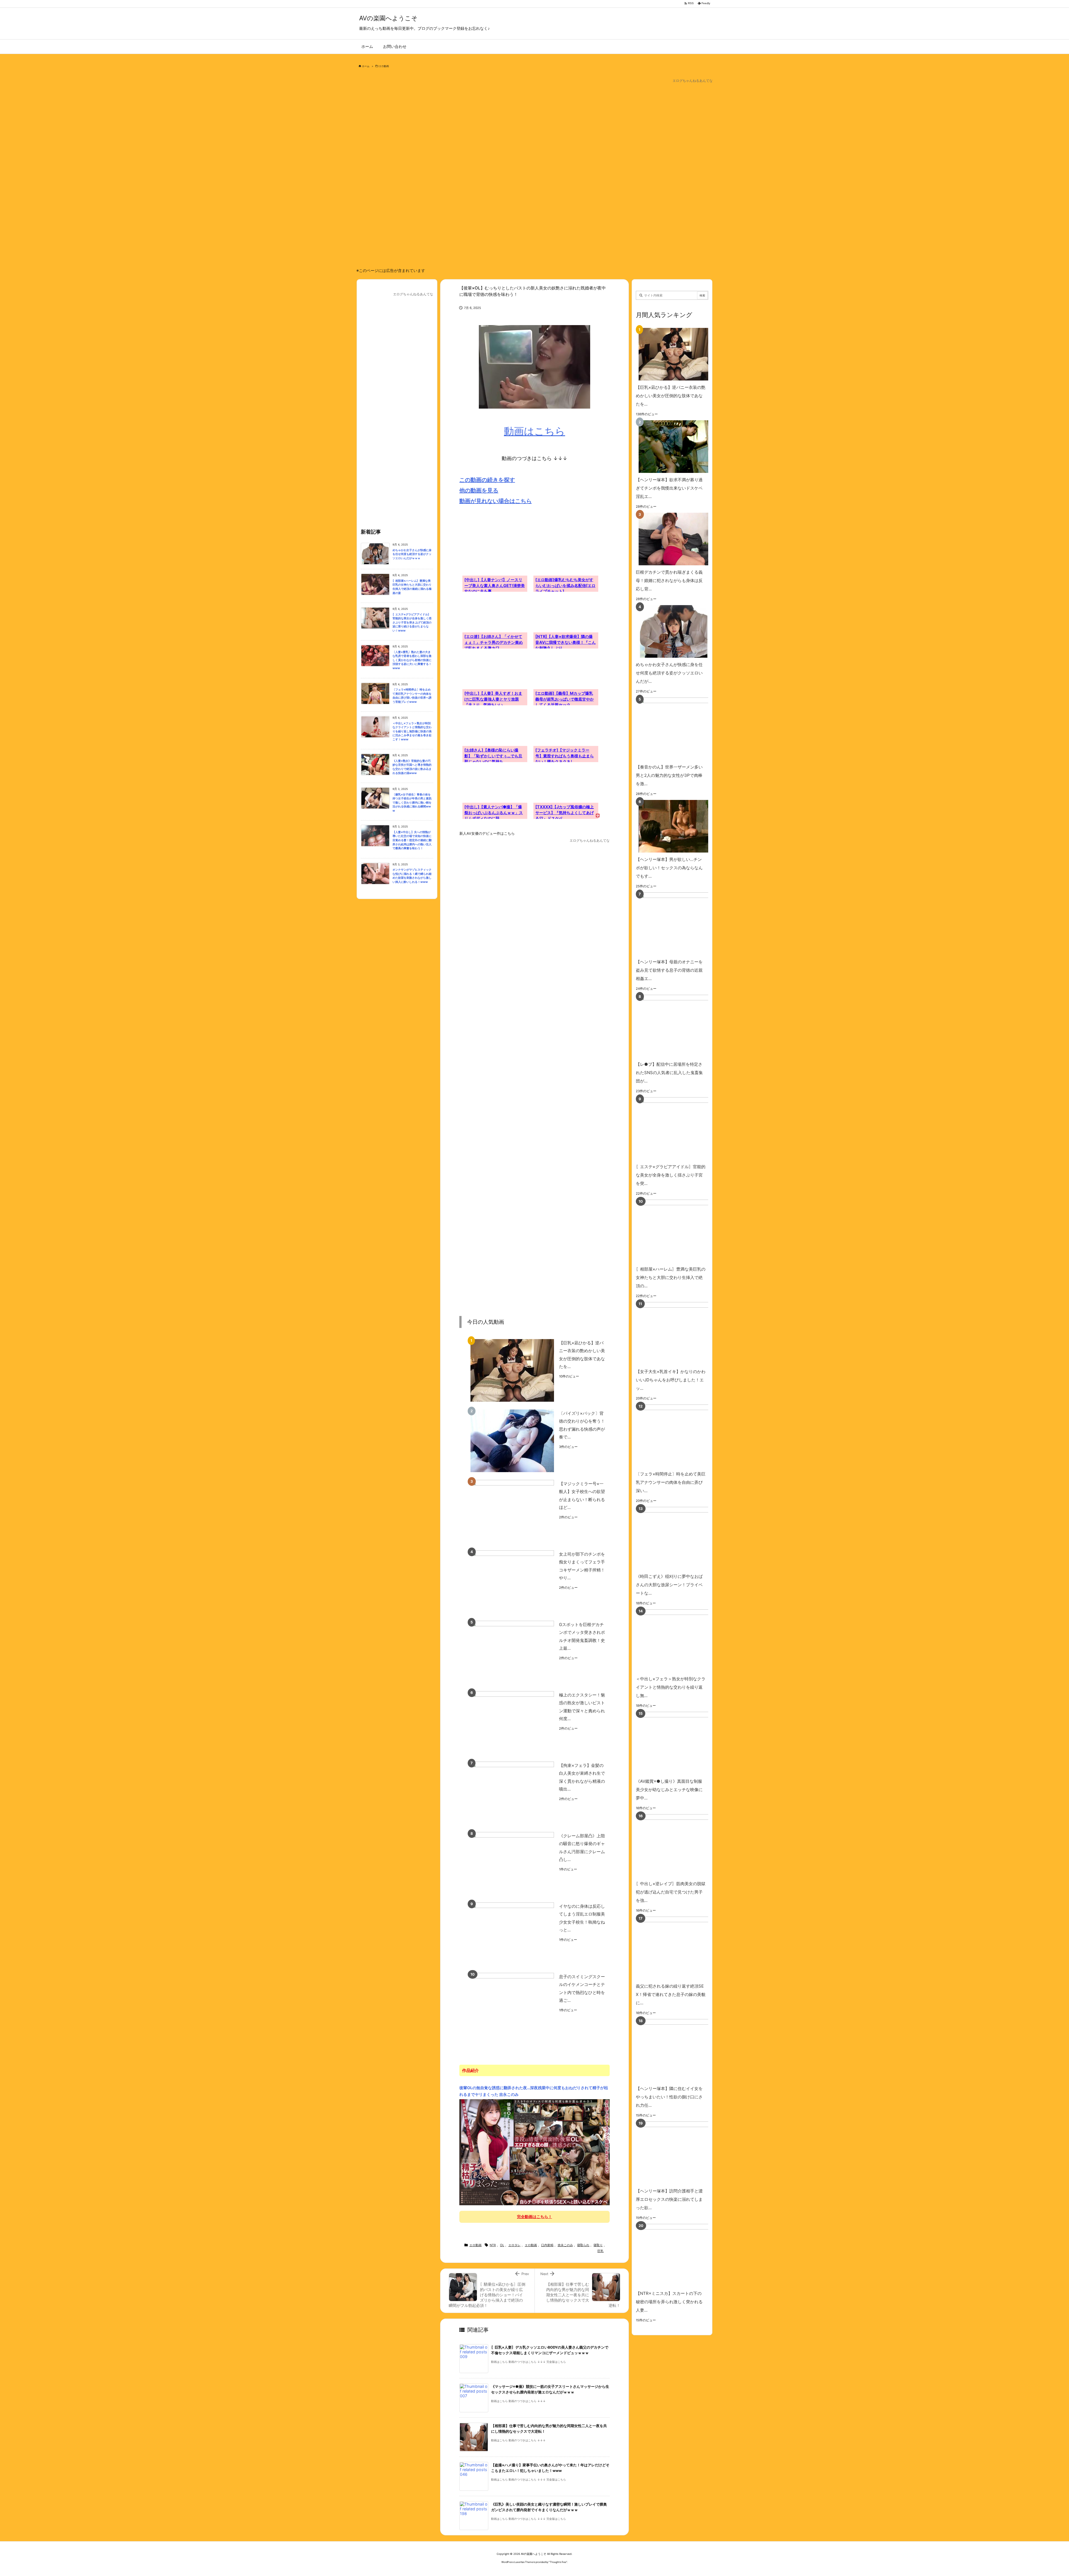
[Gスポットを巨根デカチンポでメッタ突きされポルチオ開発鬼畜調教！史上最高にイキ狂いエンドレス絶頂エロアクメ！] (512, 1652)
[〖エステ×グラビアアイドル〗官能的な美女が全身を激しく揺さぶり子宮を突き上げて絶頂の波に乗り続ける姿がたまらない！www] (680, 1129)
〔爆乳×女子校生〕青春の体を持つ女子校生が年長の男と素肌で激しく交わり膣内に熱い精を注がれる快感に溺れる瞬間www (412, 803)
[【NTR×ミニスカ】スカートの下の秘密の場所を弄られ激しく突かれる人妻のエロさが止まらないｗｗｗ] (680, 2255)
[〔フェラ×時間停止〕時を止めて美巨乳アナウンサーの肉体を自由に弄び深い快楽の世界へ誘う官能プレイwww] (680, 1436)
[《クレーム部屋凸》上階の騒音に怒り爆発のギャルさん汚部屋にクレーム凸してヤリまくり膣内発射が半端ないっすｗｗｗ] (512, 1863)
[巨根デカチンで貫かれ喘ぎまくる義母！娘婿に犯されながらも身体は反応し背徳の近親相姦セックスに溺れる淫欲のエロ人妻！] (671, 539)
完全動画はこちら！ (534, 2217)
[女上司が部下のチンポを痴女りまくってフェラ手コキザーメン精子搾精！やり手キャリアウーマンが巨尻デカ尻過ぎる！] (512, 1582)
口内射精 (547, 2245)
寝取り (598, 2245)
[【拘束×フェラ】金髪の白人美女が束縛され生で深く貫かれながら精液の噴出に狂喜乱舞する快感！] (512, 1793)
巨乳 (600, 2251)
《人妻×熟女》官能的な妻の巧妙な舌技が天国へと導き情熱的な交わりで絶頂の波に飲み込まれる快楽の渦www (412, 767)
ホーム (366, 66)
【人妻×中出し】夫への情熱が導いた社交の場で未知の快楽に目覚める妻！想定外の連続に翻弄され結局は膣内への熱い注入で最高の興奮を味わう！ (412, 840)
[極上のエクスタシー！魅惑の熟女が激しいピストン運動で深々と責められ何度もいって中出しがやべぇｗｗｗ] (512, 1722)
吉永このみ (565, 2245)
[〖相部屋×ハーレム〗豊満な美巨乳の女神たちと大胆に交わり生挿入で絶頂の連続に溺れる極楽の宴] (680, 1231)
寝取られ (583, 2245)
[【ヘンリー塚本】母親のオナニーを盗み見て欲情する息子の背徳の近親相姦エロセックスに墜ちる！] (680, 924)
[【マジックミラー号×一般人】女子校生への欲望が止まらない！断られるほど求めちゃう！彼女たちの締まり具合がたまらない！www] (512, 1511)
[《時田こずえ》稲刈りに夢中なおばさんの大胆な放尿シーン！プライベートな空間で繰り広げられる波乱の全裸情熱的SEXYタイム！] (680, 1538)
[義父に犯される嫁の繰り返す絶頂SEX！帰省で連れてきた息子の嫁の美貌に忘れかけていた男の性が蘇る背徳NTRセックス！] (680, 1948)
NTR (493, 2245)
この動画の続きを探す (487, 480)
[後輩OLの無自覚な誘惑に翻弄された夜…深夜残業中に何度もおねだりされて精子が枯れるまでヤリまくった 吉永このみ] (534, 2152)
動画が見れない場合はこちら (496, 501)
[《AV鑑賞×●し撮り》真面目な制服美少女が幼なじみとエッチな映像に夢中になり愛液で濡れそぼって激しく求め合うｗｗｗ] (680, 1743)
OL (502, 2245)
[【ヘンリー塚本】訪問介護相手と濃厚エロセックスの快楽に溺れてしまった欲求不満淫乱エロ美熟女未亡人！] (680, 2153)
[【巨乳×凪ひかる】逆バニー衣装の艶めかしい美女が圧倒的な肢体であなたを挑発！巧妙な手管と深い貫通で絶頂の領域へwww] (512, 1370)
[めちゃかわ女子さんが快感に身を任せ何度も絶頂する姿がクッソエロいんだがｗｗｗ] (671, 631)
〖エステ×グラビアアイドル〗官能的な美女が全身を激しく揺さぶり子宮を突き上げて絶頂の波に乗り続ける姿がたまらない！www (412, 622)
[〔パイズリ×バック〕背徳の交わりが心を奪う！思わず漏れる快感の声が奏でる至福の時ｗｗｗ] (512, 1441)
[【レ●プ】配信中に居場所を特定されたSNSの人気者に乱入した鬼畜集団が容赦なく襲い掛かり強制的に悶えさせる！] (680, 1026)
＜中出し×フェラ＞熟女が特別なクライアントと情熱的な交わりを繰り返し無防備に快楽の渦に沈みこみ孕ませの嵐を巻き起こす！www (412, 731)
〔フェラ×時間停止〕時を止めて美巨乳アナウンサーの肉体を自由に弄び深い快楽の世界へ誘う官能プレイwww (412, 696)
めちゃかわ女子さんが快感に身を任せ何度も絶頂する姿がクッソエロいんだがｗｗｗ (412, 554)
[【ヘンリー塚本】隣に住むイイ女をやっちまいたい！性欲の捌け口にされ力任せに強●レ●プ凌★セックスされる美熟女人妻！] (680, 2050)
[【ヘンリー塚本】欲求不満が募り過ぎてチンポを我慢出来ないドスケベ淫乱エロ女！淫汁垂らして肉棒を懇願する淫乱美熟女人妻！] (671, 447)
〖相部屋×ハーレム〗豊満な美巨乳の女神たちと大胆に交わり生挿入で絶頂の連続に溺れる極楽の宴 (412, 587)
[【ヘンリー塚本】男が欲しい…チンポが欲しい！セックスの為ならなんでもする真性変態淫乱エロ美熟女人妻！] (671, 826)
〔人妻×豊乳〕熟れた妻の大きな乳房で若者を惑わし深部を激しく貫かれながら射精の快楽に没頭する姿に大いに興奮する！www (412, 660)
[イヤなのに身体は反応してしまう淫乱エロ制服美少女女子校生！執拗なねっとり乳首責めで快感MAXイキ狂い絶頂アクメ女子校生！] (512, 1934)
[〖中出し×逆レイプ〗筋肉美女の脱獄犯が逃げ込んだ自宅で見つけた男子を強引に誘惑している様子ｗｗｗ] (680, 1846)
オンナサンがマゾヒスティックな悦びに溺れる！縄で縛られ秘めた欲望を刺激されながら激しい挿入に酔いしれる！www (412, 876)
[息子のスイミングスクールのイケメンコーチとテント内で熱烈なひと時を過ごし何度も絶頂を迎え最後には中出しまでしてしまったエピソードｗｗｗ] (512, 2004)
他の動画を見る (479, 490)
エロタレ (514, 2245)
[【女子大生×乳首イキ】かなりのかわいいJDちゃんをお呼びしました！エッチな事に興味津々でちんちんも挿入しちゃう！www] (680, 1333)
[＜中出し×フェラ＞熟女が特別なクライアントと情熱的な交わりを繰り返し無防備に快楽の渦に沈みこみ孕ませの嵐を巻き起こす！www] (680, 1641)
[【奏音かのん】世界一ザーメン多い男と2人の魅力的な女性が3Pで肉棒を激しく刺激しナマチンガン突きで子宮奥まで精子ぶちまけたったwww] (680, 729)
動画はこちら (534, 431)
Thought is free (558, 2562)
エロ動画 (384, 66)
